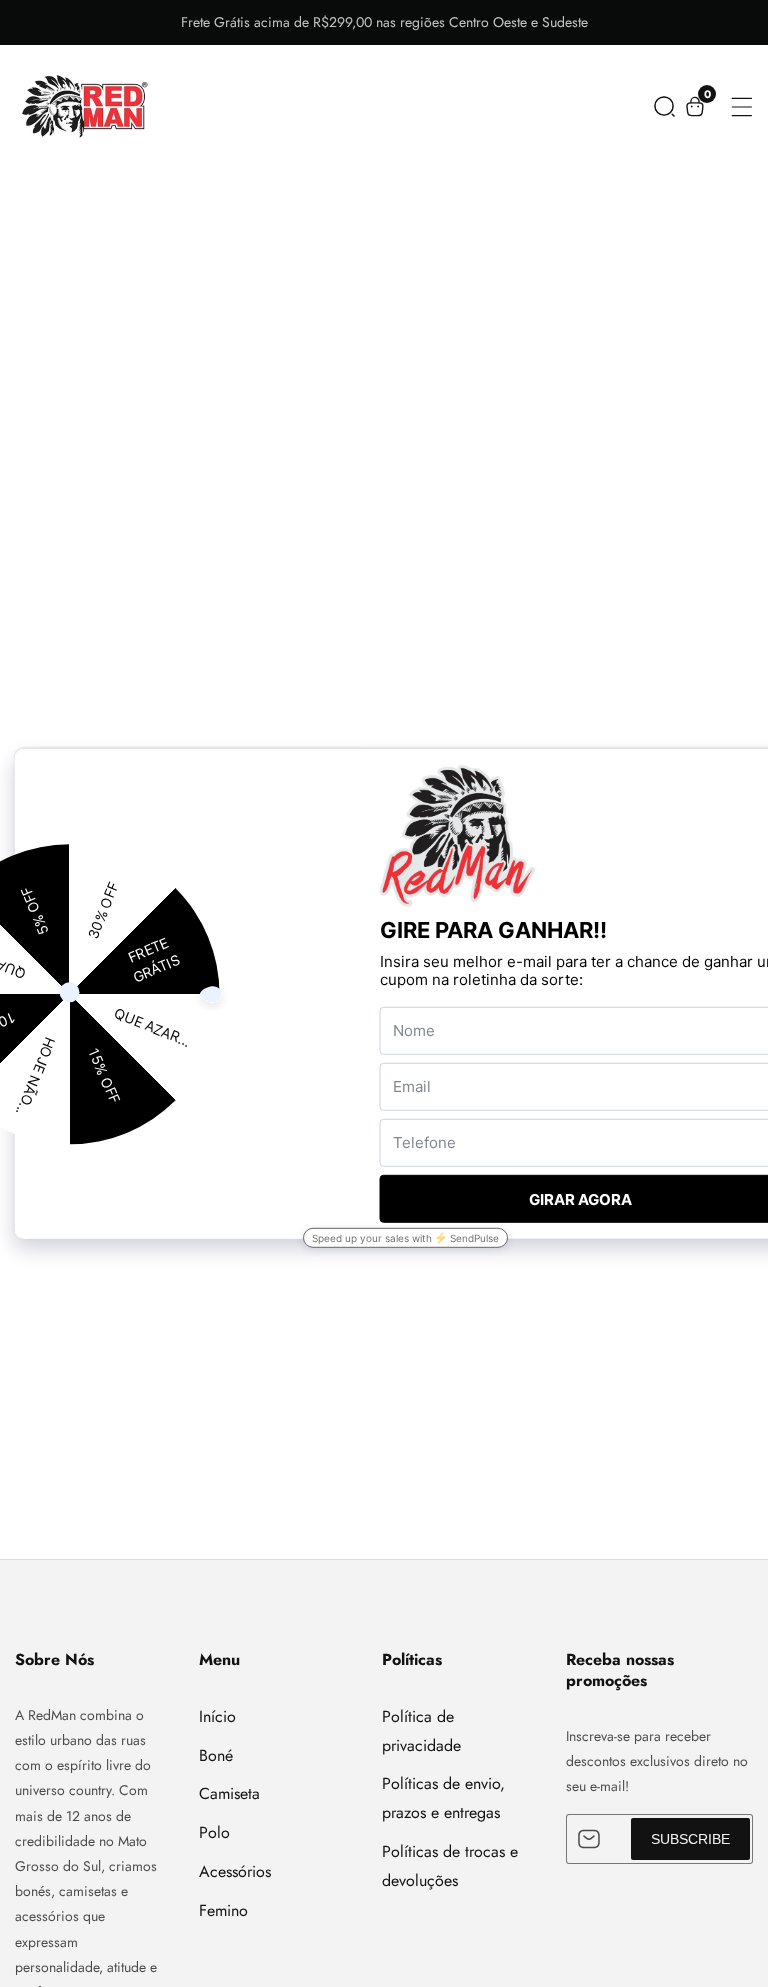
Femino (223, 1910)
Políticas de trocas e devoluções (450, 1866)
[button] (664, 106)
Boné (216, 1755)
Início (217, 1716)
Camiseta (229, 1793)
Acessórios (235, 1871)
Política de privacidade (421, 1731)
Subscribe (690, 1839)
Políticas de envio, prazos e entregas (443, 1798)
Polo (214, 1832)
